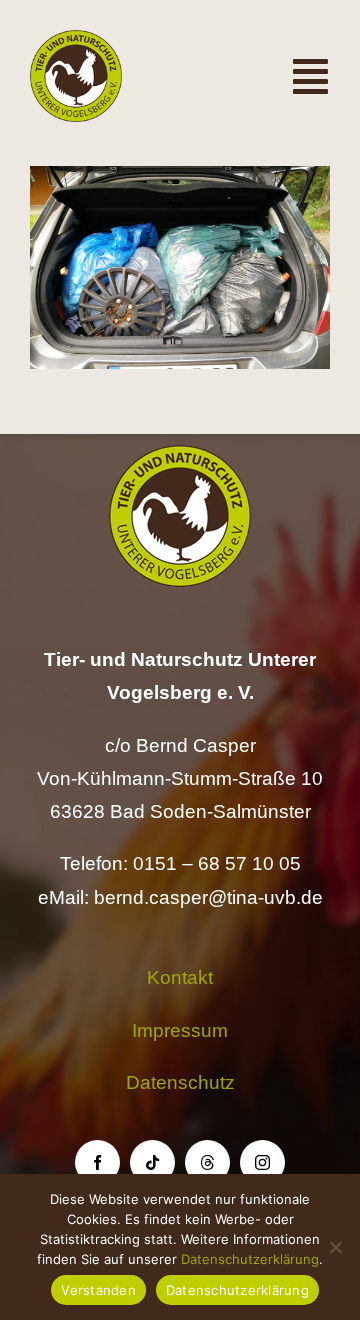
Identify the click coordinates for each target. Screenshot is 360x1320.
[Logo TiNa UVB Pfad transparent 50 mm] (76, 39)
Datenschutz (180, 1082)
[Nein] (335, 1247)
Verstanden (98, 1290)
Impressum (180, 1030)
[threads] (207, 1162)
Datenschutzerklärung (250, 1259)
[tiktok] (152, 1162)
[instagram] (262, 1162)
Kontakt (180, 977)
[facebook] (97, 1162)
